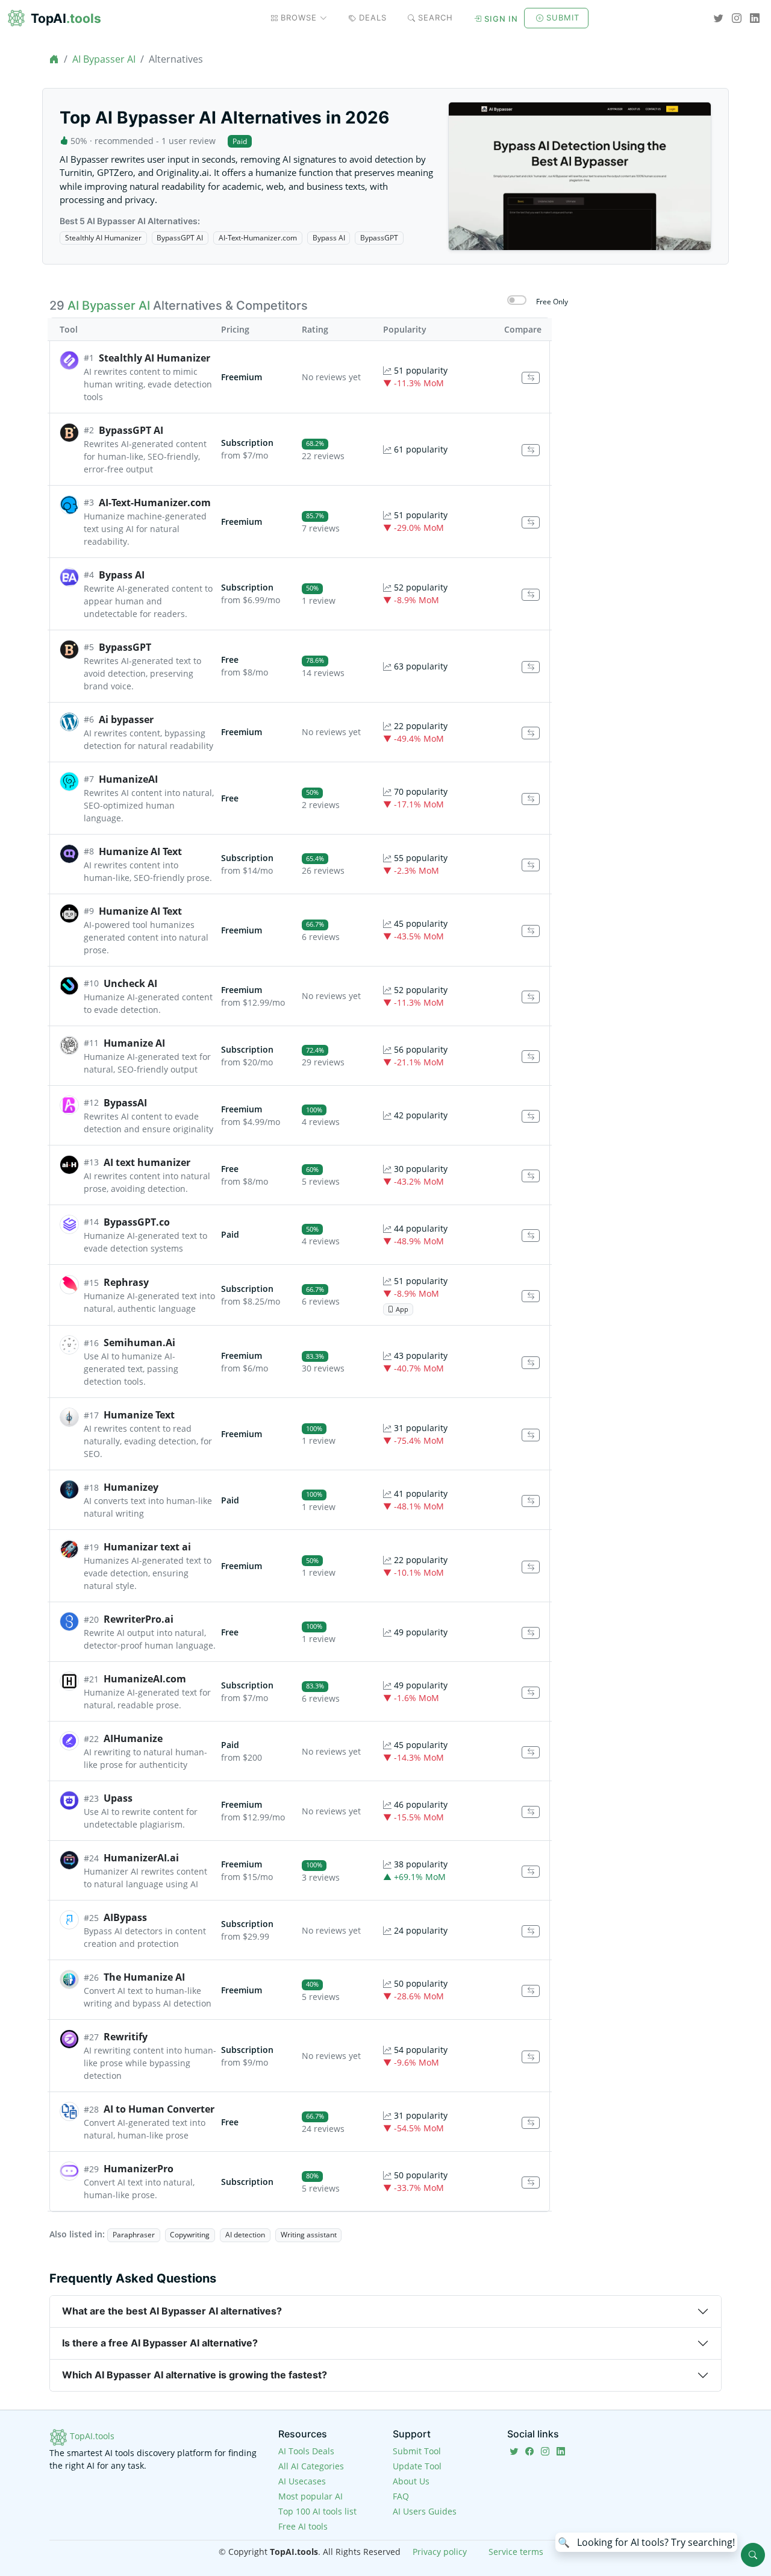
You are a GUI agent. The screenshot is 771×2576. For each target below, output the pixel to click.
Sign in (501, 19)
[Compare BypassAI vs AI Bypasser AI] (531, 1116)
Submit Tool (417, 2451)
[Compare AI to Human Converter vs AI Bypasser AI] (531, 2123)
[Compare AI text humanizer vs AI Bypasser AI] (531, 1176)
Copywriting (190, 2235)
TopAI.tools (91, 2436)
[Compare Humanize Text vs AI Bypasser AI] (531, 1435)
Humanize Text (139, 1415)
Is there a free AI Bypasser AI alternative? (160, 2343)
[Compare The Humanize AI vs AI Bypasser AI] (531, 1991)
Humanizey (131, 1487)
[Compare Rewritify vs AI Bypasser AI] (531, 2057)
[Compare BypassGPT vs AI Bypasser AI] (531, 667)
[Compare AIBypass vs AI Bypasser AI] (531, 1932)
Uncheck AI (130, 983)
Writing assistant (309, 2235)
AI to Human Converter (159, 2109)
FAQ (401, 2496)
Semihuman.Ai (139, 1343)
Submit (563, 17)
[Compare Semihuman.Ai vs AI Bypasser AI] (531, 1363)
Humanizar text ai (147, 1547)
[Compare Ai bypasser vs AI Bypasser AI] (531, 733)
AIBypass (125, 1917)
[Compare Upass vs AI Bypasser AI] (531, 1812)
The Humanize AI (144, 1977)
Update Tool (417, 2466)
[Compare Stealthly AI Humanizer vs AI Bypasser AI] (531, 378)
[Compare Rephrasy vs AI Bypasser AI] (531, 1296)
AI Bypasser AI (104, 59)
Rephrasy (126, 1282)
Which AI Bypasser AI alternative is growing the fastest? (195, 2375)
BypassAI (125, 1103)
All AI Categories (311, 2466)
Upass (118, 1798)
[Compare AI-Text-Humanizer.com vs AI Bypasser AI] (531, 523)
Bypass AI (329, 238)
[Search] (753, 2555)
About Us (411, 2481)
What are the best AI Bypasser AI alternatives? (172, 2311)
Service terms (516, 2552)
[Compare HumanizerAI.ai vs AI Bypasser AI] (531, 1872)
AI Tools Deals (306, 2451)
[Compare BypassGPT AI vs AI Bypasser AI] (531, 450)
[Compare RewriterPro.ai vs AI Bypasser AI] (531, 1633)
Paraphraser (134, 2235)
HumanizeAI (128, 779)
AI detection (245, 2235)
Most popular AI (311, 2496)
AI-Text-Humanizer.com (258, 238)
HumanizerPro (139, 2169)
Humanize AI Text (140, 851)
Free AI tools (303, 2526)
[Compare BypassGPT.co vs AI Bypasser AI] (531, 1236)
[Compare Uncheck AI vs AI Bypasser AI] (531, 997)
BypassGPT (379, 238)
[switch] (517, 300)
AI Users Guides (425, 2511)
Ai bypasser (126, 719)
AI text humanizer (147, 1162)
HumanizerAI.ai (141, 1858)
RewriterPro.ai (139, 1619)
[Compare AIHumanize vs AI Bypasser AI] (531, 1753)
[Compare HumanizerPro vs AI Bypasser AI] (531, 2183)
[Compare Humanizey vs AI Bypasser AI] (531, 1501)
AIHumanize (133, 1738)
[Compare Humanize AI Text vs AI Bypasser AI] (531, 865)
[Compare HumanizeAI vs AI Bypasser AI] (531, 799)
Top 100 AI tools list (317, 2511)
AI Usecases (302, 2481)
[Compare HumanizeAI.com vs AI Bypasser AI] (531, 1693)
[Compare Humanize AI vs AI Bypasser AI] (531, 1057)
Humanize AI (134, 1043)
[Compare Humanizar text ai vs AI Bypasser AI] (531, 1567)
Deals (373, 17)
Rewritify (126, 2037)
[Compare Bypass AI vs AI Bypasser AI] (531, 595)
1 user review (189, 141)
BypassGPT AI (180, 238)
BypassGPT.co (137, 1222)
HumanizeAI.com (145, 1679)
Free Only (552, 302)
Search (435, 17)
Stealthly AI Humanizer (103, 238)
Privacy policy (440, 2552)
